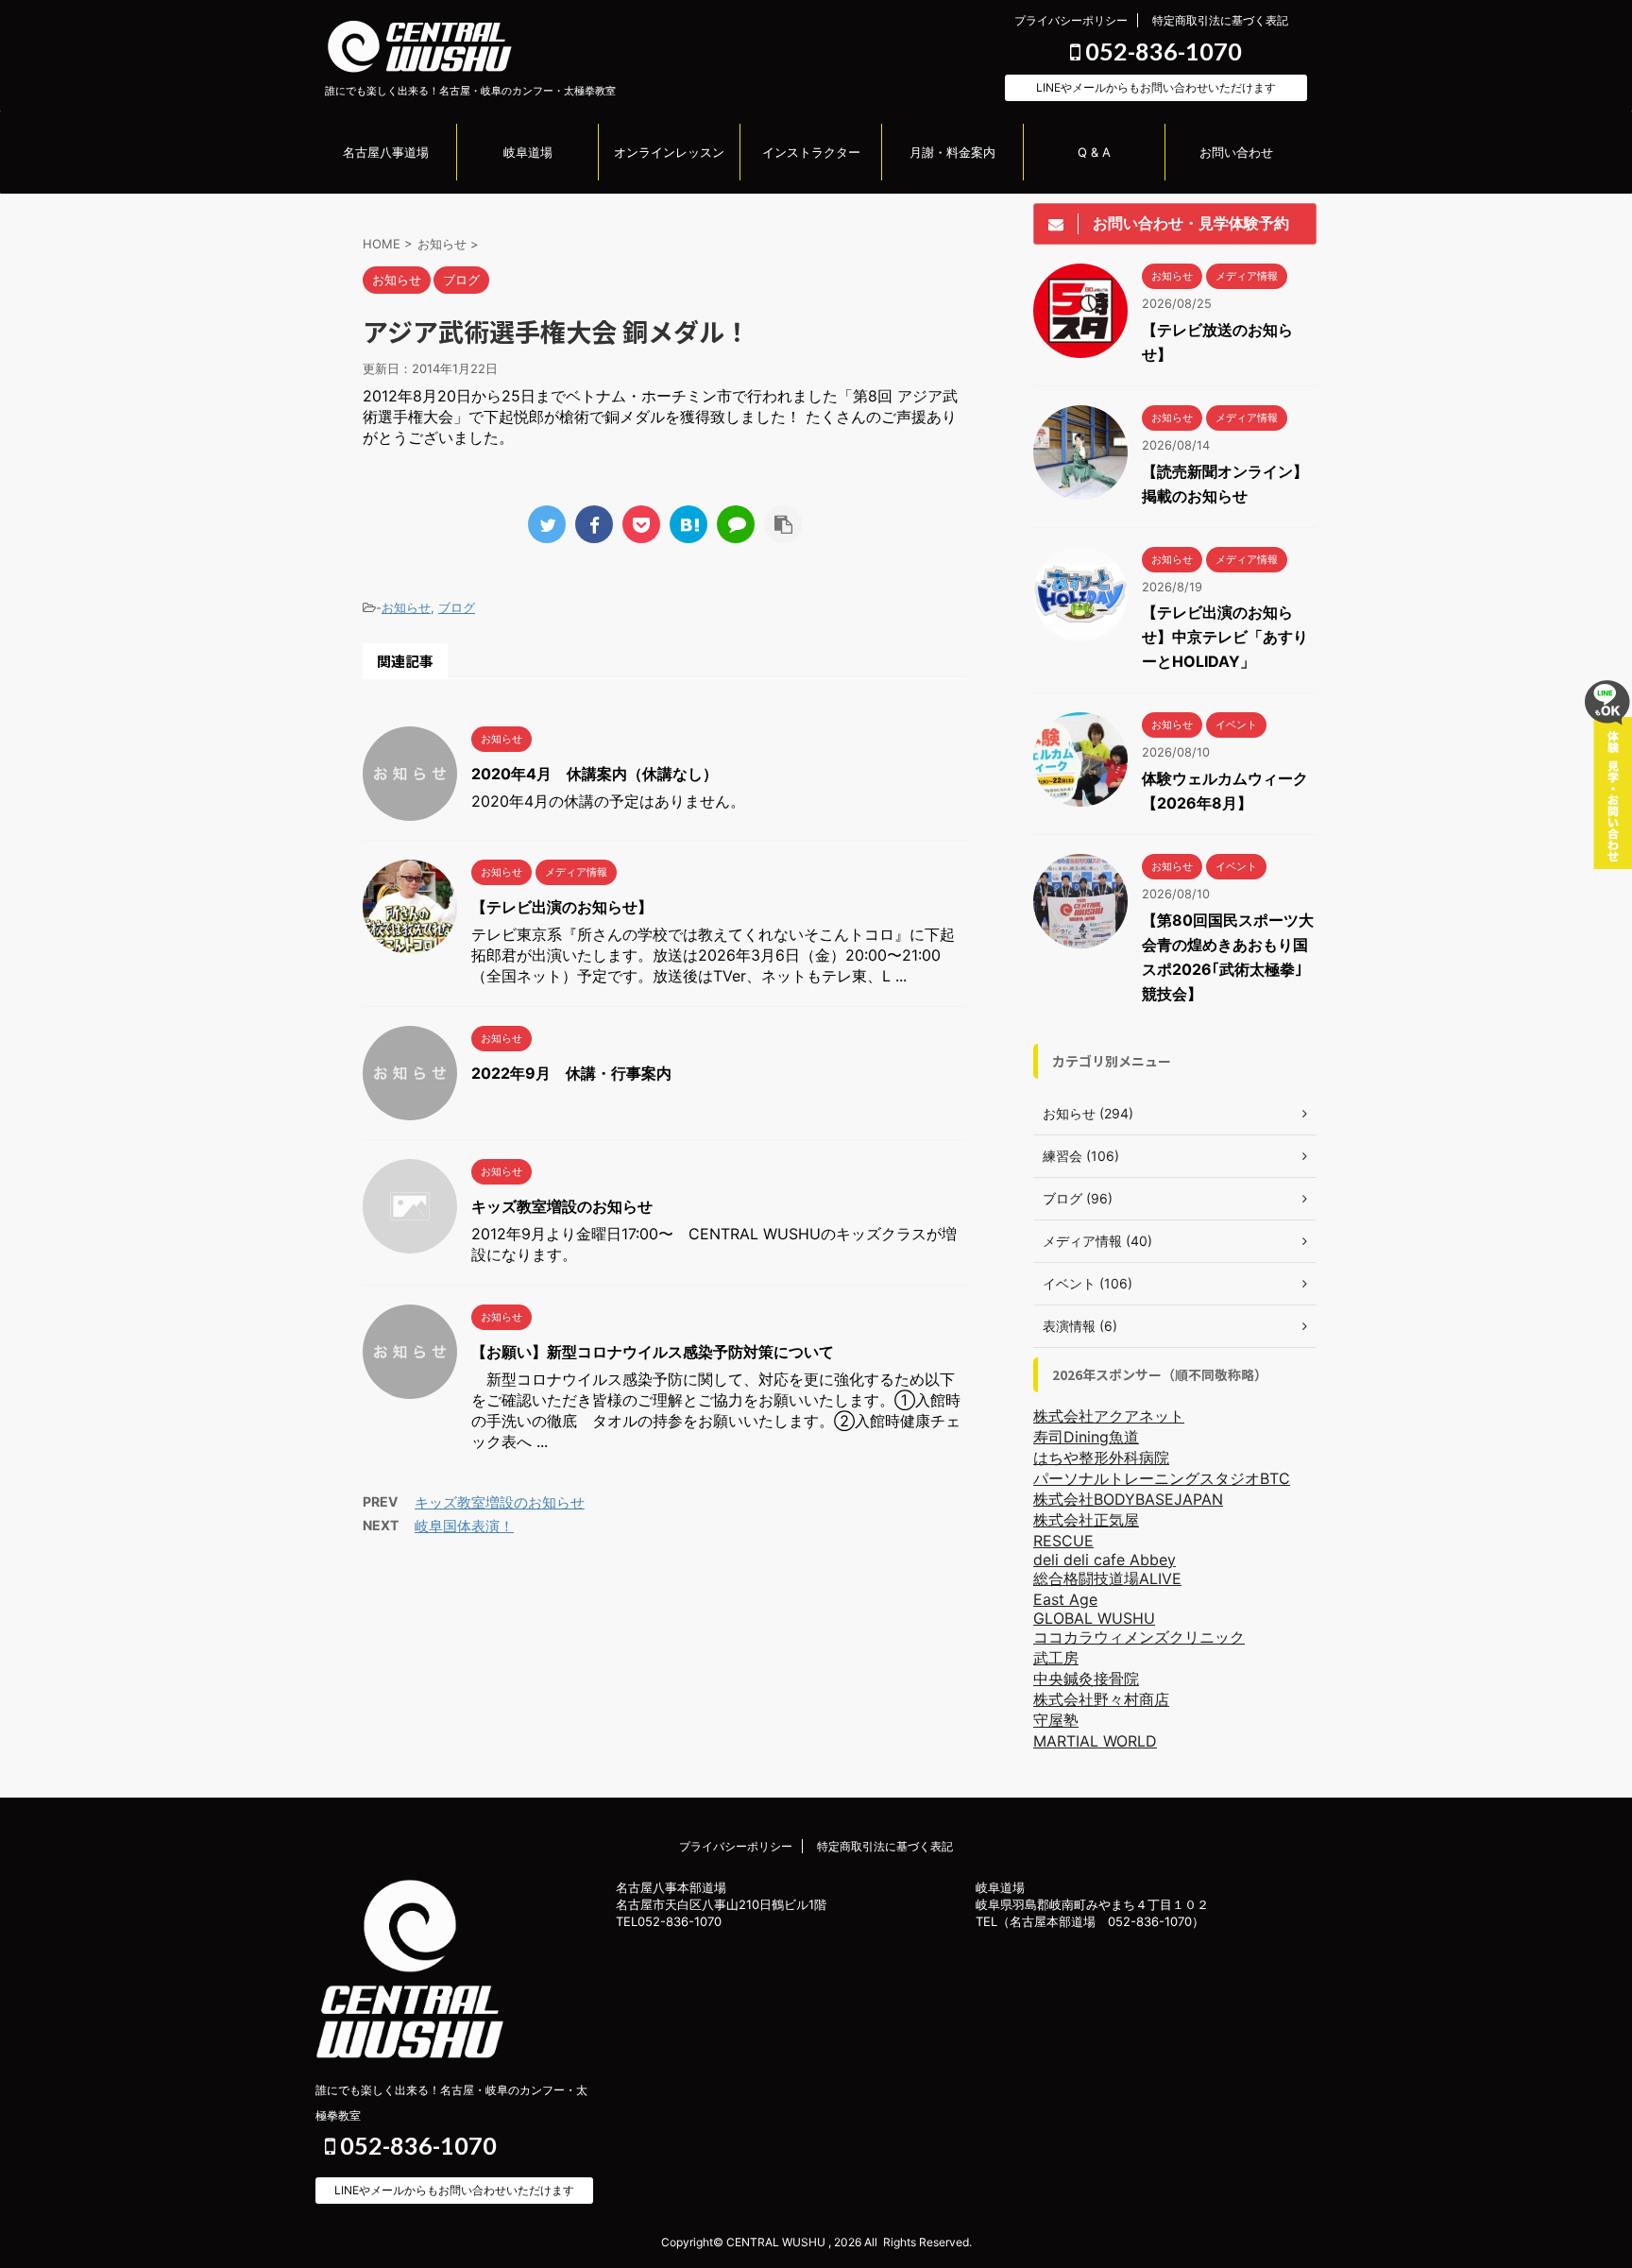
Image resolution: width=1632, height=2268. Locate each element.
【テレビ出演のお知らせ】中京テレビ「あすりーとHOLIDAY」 (1225, 637)
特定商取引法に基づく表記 (1220, 20)
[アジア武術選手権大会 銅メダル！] (688, 524)
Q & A (1094, 152)
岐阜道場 (528, 152)
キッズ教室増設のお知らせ (562, 1206)
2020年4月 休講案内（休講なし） (595, 774)
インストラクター (811, 152)
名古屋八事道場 (386, 152)
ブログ (457, 607)
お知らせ (406, 607)
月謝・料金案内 (952, 152)
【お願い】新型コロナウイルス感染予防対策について (653, 1352)
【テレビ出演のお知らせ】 (562, 907)
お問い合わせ (1236, 152)
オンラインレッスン (669, 152)
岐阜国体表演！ (464, 1526)
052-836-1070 (1161, 51)
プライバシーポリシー (1071, 20)
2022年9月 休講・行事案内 (571, 1073)
